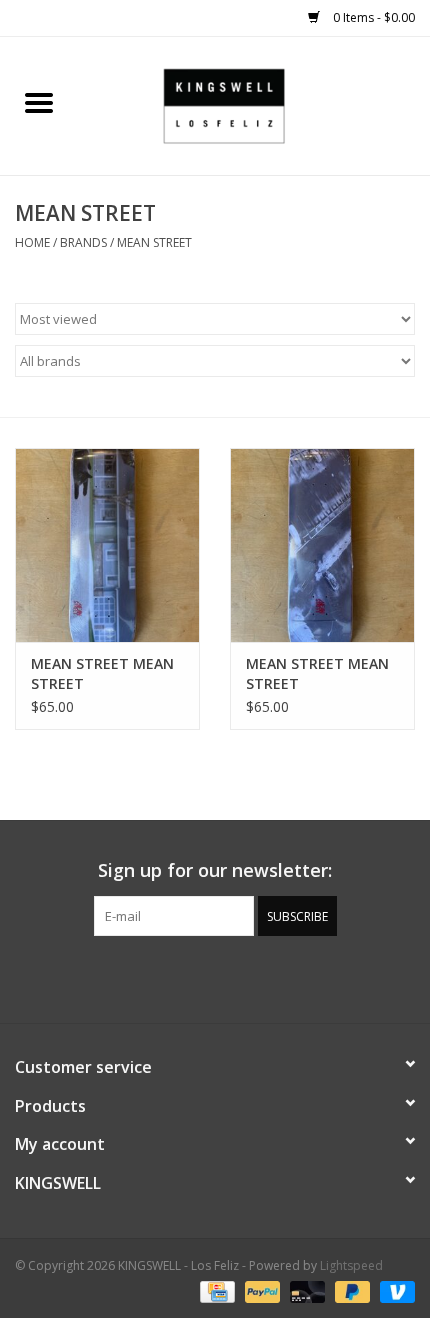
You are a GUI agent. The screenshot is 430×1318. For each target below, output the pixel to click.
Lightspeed (351, 1265)
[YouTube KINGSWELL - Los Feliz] (215, 977)
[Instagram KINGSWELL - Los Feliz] (287, 977)
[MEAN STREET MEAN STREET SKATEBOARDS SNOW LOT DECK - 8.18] (322, 545)
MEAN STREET (154, 242)
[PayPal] (260, 1290)
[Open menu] (39, 102)
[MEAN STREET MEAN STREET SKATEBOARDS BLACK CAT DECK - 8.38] (107, 545)
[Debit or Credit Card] (305, 1290)
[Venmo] (394, 1290)
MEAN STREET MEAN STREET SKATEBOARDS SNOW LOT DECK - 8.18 (319, 674)
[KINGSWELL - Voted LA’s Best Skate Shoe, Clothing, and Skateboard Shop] (254, 104)
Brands (83, 242)
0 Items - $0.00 (372, 17)
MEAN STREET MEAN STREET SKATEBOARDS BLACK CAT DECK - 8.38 (104, 674)
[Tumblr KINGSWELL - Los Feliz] (251, 977)
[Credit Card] (215, 1290)
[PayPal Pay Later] (350, 1290)
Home (32, 242)
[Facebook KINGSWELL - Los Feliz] (143, 977)
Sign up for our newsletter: (215, 870)
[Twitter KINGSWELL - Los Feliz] (179, 977)
